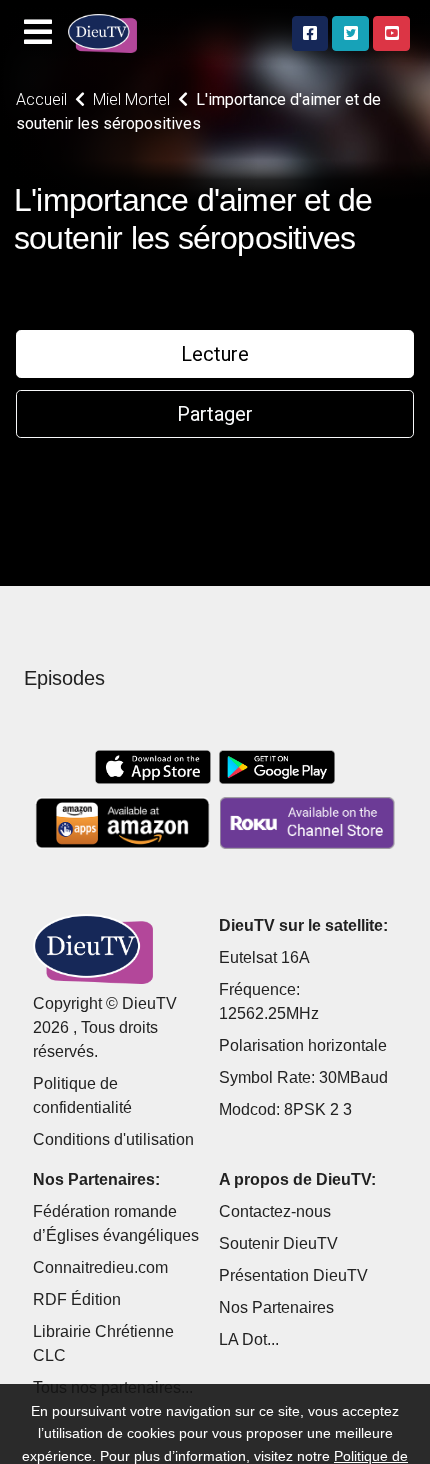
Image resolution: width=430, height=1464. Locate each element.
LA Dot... (249, 1339)
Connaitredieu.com (100, 1267)
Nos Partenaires (276, 1307)
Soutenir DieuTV (278, 1243)
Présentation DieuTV (293, 1275)
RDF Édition (77, 1299)
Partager (215, 414)
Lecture (215, 354)
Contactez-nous (275, 1211)
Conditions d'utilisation (113, 1139)
